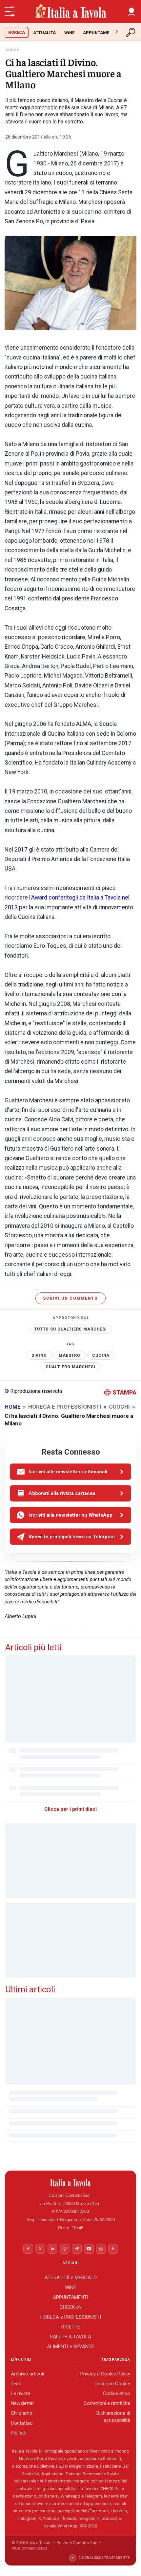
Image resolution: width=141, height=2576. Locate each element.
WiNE (69, 33)
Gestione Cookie (112, 2384)
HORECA (17, 32)
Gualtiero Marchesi (70, 1367)
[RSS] (113, 2249)
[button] (131, 11)
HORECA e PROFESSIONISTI (71, 2317)
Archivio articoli (27, 2374)
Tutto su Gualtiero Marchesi (70, 1329)
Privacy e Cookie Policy (105, 2374)
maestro (70, 1355)
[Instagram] (65, 2249)
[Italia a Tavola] (70, 11)
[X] (40, 2249)
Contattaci (22, 2423)
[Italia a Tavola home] (71, 2183)
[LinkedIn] (52, 2249)
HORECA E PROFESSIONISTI (65, 1407)
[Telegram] (77, 2249)
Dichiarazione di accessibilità (113, 2417)
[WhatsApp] (101, 2249)
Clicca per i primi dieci (70, 1809)
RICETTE (71, 2327)
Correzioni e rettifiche (107, 2403)
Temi (16, 2384)
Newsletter (22, 2403)
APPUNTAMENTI (100, 33)
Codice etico (117, 2393)
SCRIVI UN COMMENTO (70, 1298)
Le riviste (20, 2393)
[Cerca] (131, 32)
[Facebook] (28, 2249)
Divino (39, 1355)
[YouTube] (89, 2249)
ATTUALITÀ (44, 33)
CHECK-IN (71, 2307)
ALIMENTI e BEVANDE (70, 2347)
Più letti (19, 2433)
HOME (13, 1407)
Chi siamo (22, 2413)
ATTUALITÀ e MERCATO (71, 2278)
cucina (101, 1355)
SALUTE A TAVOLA (70, 2337)
